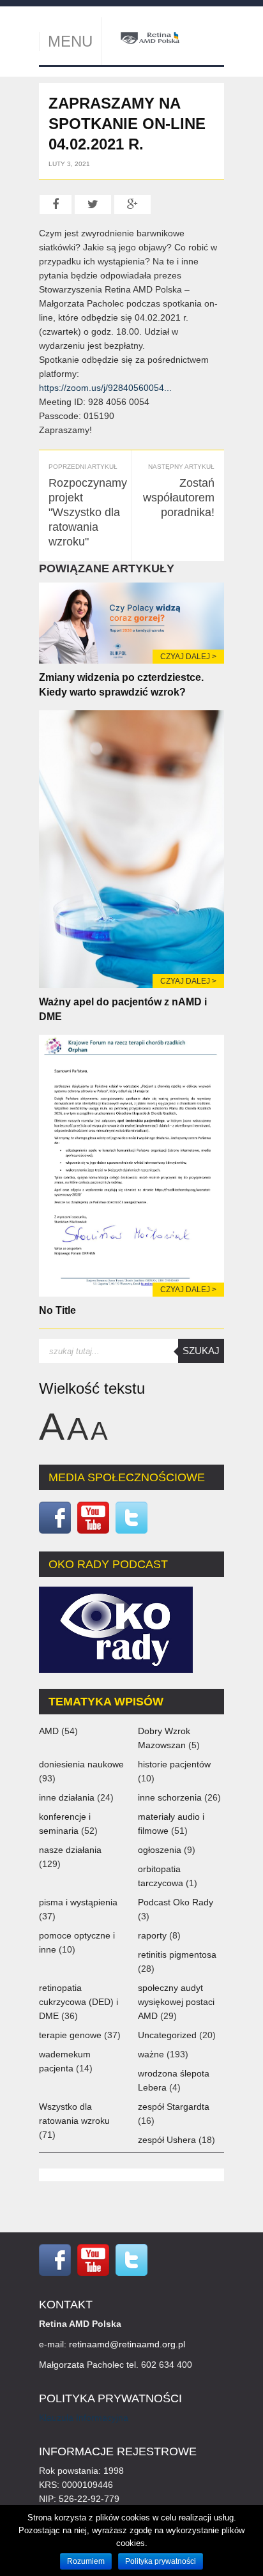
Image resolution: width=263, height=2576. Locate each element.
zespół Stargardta (174, 2107)
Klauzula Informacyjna (84, 2418)
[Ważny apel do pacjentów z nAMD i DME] (131, 848)
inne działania (67, 1797)
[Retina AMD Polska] (150, 37)
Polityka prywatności (161, 2561)
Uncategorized (167, 2035)
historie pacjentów (174, 1764)
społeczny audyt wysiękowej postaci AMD (176, 2002)
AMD (49, 1731)
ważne (151, 2054)
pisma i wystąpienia (78, 1902)
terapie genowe (70, 2035)
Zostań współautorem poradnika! (179, 498)
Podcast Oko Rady (176, 1902)
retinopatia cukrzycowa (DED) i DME (79, 2002)
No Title (57, 1310)
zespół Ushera (167, 2140)
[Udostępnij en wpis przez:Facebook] (56, 204)
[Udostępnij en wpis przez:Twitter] (93, 204)
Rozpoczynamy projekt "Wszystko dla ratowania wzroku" (88, 512)
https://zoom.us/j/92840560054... (105, 388)
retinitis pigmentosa (177, 1955)
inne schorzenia (170, 1797)
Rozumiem (86, 2561)
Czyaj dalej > (188, 657)
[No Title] (131, 1164)
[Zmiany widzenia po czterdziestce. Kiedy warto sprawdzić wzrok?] (131, 622)
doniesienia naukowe (81, 1764)
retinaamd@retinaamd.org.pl (127, 2344)
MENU (70, 41)
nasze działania (70, 1850)
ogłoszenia (160, 1850)
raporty (152, 1935)
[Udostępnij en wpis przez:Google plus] (132, 204)
